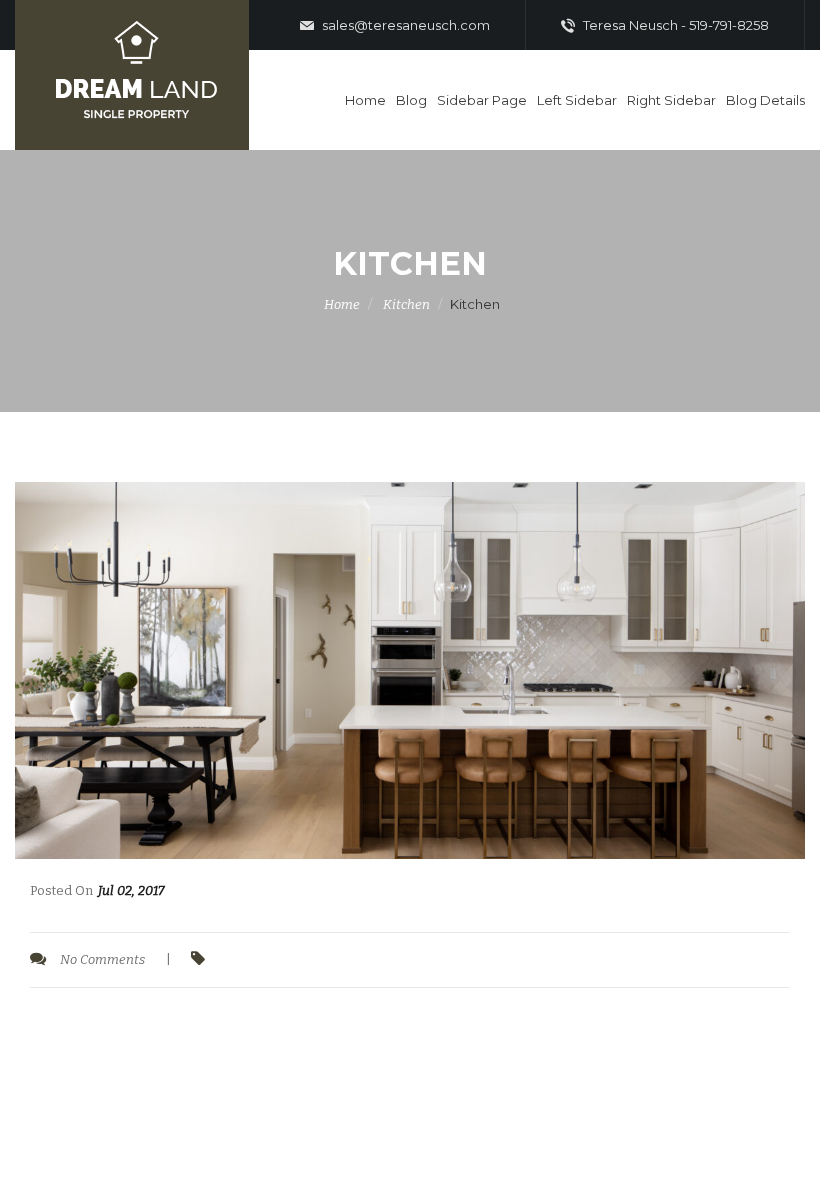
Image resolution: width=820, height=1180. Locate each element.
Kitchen (406, 304)
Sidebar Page (482, 100)
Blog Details (765, 100)
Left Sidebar (577, 100)
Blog (411, 100)
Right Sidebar (671, 100)
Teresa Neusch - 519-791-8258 (674, 25)
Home (365, 100)
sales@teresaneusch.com (404, 25)
